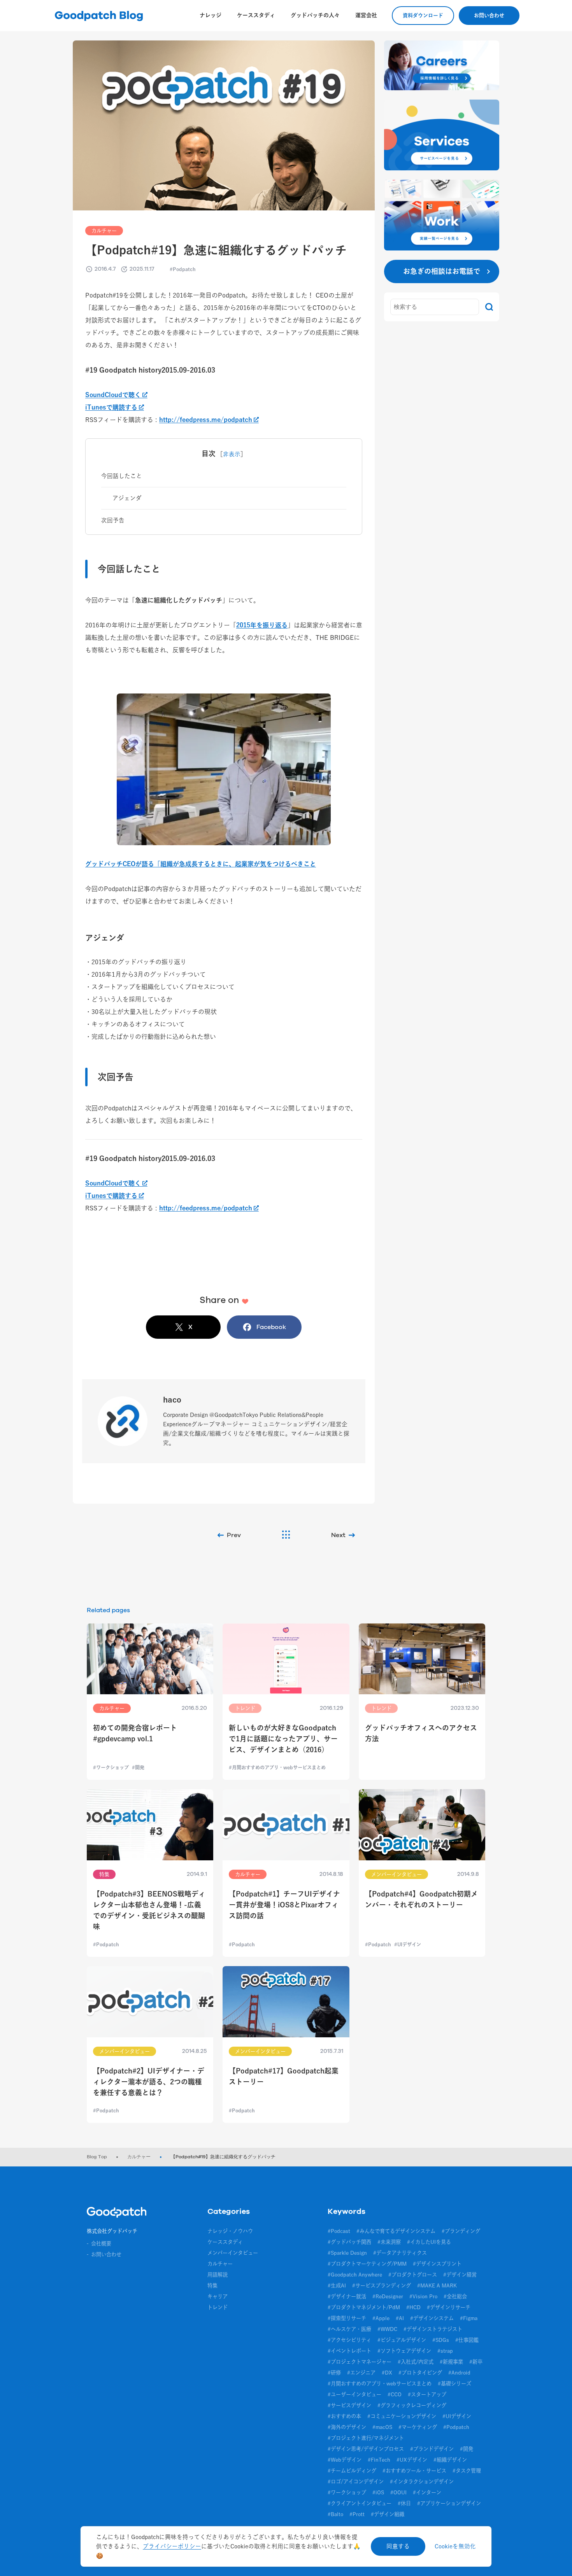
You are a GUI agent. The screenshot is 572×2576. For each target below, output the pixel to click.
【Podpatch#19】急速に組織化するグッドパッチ (223, 2157)
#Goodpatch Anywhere (355, 2275)
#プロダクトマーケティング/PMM (367, 2264)
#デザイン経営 (460, 2275)
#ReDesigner (388, 2296)
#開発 (467, 2449)
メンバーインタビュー (233, 2253)
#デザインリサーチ (449, 2307)
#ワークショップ (347, 2492)
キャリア (218, 2296)
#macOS (382, 2427)
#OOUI (398, 2492)
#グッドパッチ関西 (349, 2242)
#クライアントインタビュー (360, 2503)
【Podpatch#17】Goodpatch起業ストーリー (284, 2076)
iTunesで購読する (111, 407)
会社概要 (101, 2243)
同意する (398, 2546)
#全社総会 (455, 2296)
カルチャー (104, 231)
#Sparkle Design (347, 2253)
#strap (445, 2351)
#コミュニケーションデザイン (402, 2416)
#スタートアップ (427, 2394)
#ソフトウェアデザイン (404, 2351)
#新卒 (476, 2362)
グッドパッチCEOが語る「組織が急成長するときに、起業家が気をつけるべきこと (201, 864)
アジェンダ (127, 498)
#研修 (334, 2373)
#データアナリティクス (400, 2253)
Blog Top (97, 2157)
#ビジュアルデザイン (402, 2340)
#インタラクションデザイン (422, 2481)
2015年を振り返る (262, 625)
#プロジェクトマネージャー (360, 2362)
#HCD (413, 2307)
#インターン (427, 2492)
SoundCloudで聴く (113, 395)
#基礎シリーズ (454, 2383)
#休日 (404, 2503)
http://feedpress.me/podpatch (206, 420)
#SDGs (441, 2340)
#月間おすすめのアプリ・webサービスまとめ (380, 2383)
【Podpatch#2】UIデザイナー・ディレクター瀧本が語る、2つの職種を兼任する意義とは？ (149, 2082)
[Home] (117, 2214)
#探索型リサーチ (347, 2318)
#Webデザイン (345, 2460)
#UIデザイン (457, 2416)
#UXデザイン (412, 2460)
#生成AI (337, 2285)
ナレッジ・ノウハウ (230, 2231)
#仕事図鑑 (467, 2340)
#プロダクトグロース (413, 2275)
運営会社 (366, 15)
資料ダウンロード (423, 15)
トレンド (218, 2307)
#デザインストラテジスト (433, 2329)
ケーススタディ (256, 15)
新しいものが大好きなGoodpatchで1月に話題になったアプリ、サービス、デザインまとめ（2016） (283, 1739)
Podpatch (184, 269)
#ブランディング (461, 2231)
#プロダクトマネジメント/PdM (364, 2307)
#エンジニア (361, 2373)
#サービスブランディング (382, 2285)
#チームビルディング (352, 2471)
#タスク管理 (467, 2471)
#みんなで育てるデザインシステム (396, 2231)
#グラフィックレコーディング (412, 2405)
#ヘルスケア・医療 (349, 2329)
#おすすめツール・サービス (414, 2471)
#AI (400, 2318)
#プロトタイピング (420, 2373)
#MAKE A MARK (437, 2285)
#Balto (335, 2514)
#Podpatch (456, 2427)
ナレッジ (211, 15)
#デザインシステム (432, 2318)
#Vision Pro (423, 2296)
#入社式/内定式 (416, 2362)
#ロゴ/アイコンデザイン (356, 2481)
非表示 (232, 454)
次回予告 (113, 520)
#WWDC (387, 2329)
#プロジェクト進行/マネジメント (366, 2438)
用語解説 (218, 2275)
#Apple (381, 2318)
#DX (387, 2373)
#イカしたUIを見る (429, 2242)
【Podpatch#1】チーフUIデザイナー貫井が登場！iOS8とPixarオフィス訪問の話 (284, 1905)
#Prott (357, 2514)
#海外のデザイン (347, 2427)
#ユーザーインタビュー (354, 2394)
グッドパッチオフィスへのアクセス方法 (421, 1733)
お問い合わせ (489, 15)
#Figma (469, 2318)
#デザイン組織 (388, 2514)
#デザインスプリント (437, 2264)
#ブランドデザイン (432, 2449)
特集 (212, 2285)
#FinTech (379, 2460)
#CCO (395, 2394)
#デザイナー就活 (347, 2296)
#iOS (378, 2492)
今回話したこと (122, 476)
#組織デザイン (450, 2460)
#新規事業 (451, 2362)
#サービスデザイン (349, 2405)
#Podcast (339, 2231)
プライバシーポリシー (172, 2546)
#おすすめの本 (344, 2416)
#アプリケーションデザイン (449, 2503)
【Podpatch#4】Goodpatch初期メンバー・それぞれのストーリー (421, 1899)
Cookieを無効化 (455, 2546)
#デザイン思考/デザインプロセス (366, 2449)
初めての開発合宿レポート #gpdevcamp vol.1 (135, 1733)
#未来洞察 (389, 2242)
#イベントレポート (349, 2351)
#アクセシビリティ (349, 2340)
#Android (459, 2373)
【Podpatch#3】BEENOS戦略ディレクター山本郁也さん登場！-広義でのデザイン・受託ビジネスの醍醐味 (149, 1910)
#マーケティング (418, 2427)
